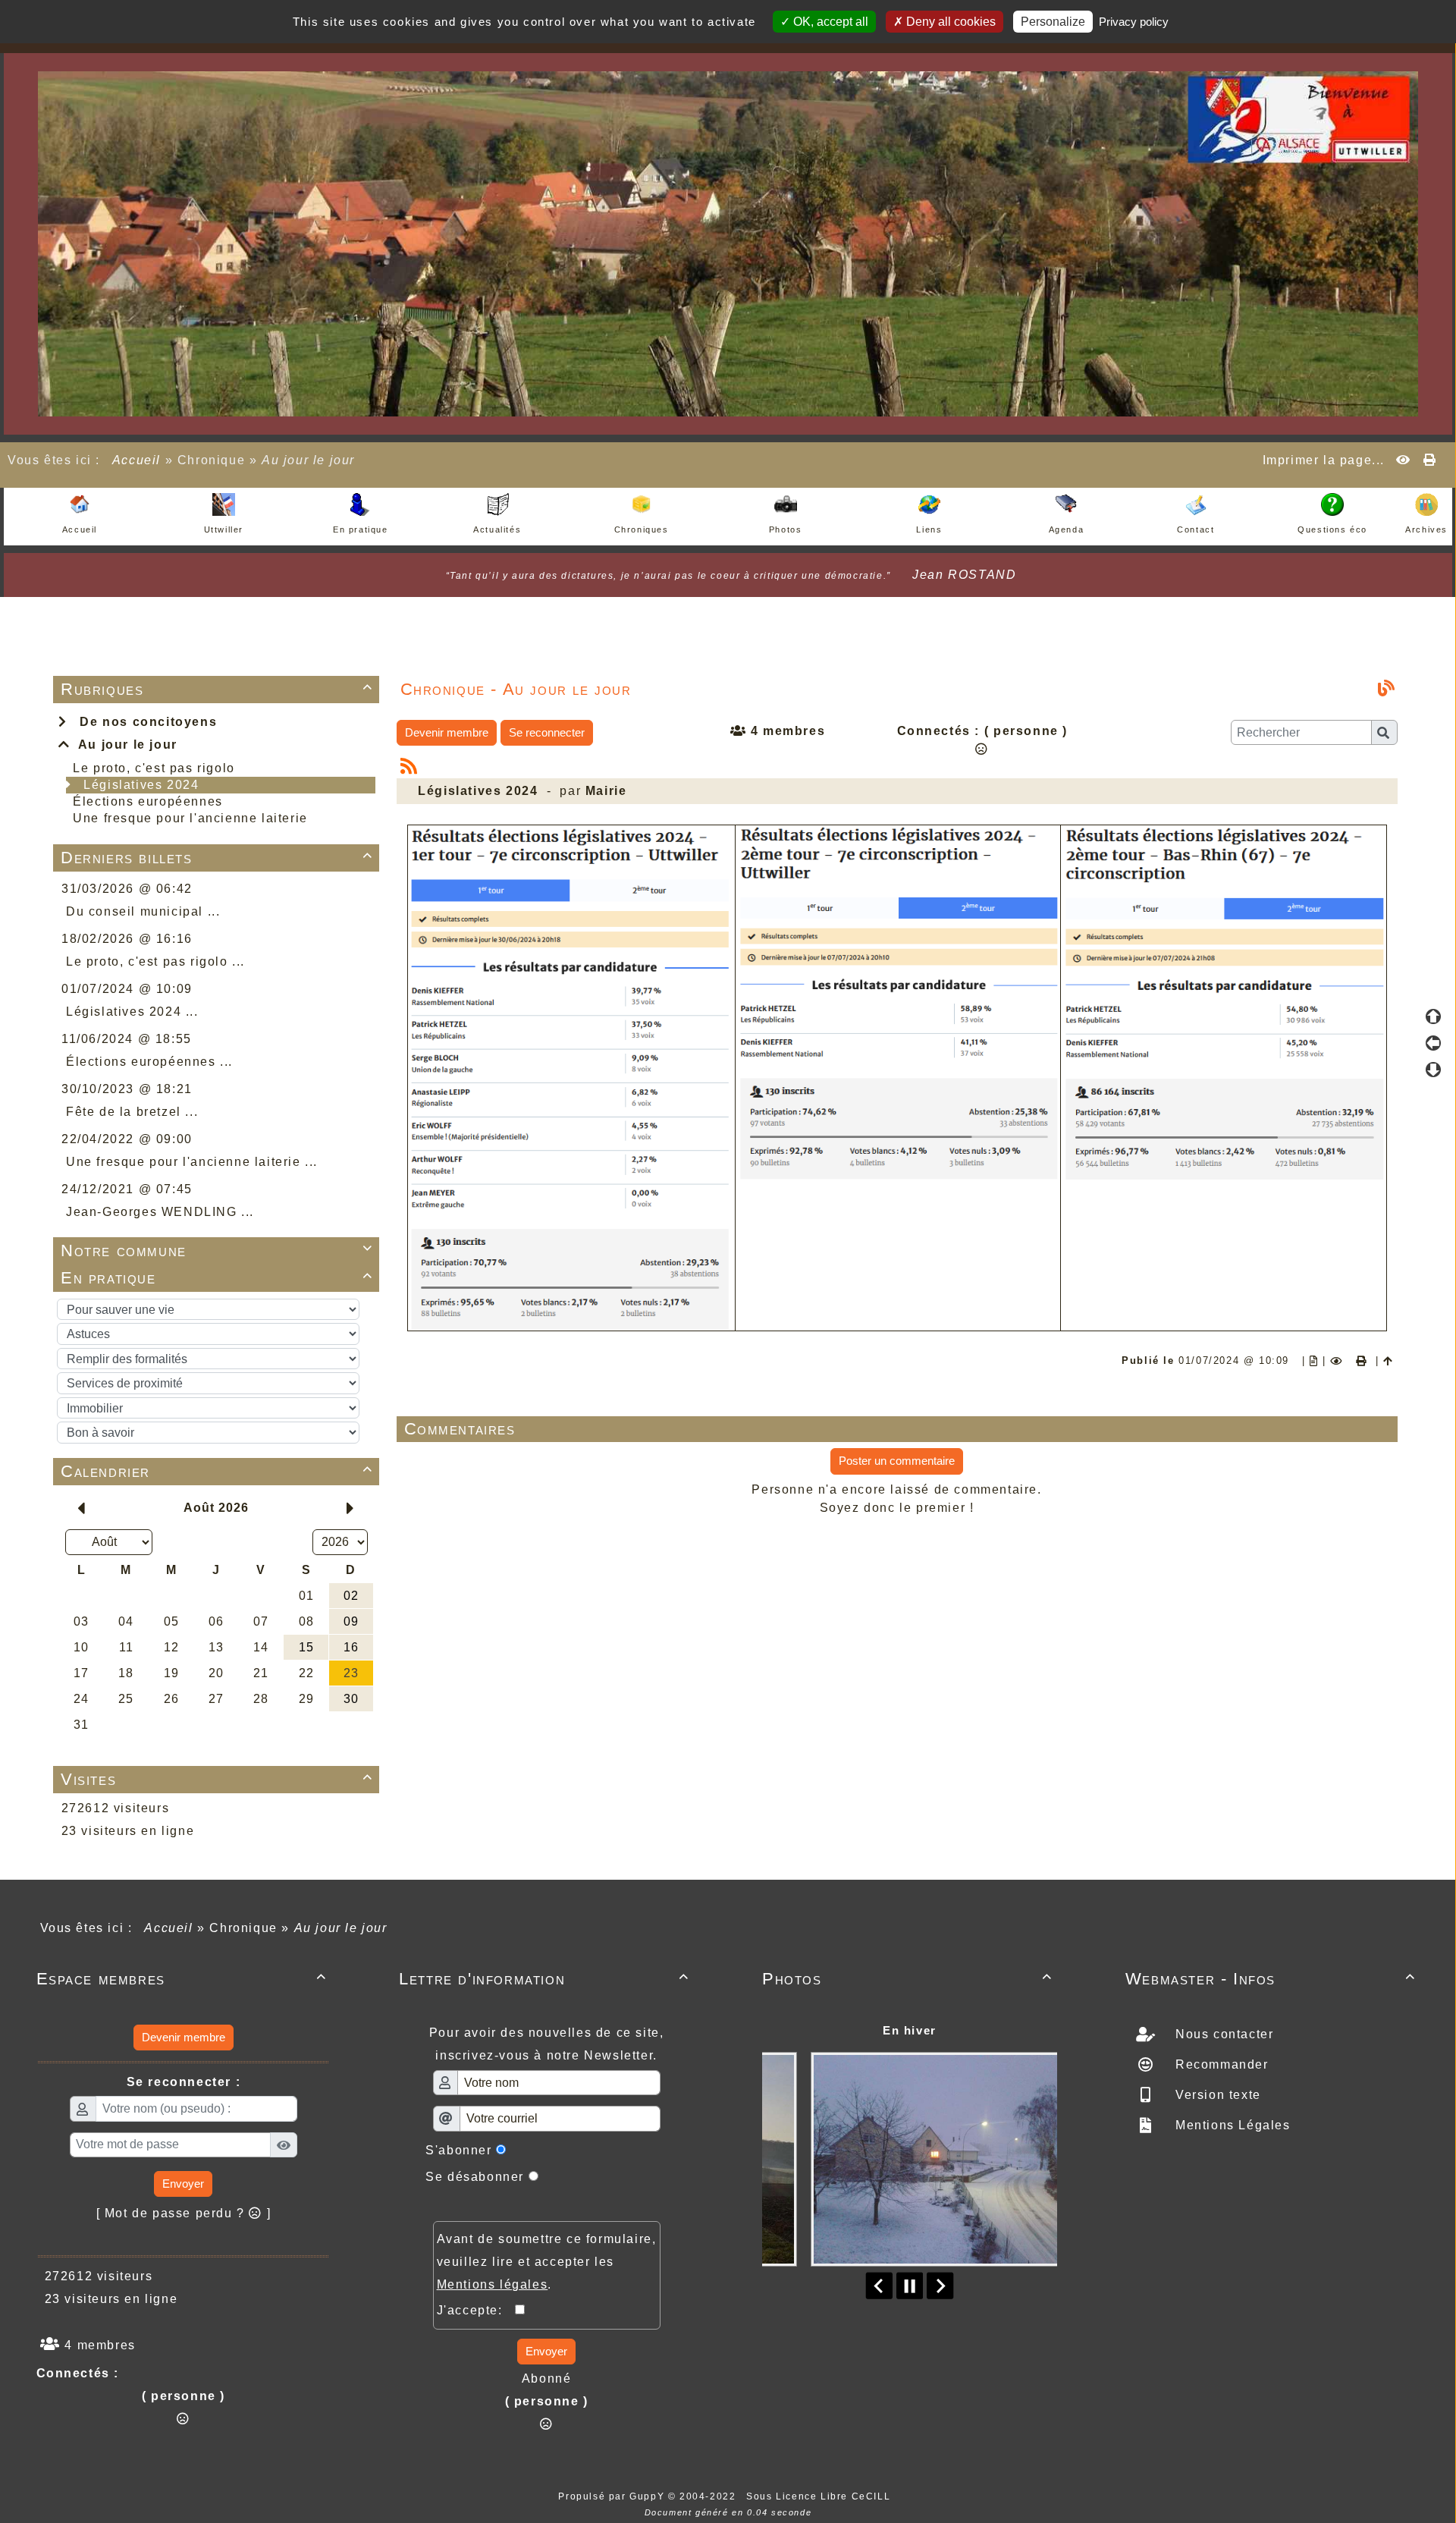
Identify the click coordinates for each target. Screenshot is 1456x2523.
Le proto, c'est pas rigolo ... (155, 961)
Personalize (1053, 22)
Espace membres (182, 1979)
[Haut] (1433, 1016)
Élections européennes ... (149, 1062)
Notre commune (217, 1251)
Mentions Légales (1230, 2125)
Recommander (1219, 2064)
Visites (217, 1779)
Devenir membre (447, 732)
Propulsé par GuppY (613, 2496)
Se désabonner (475, 2177)
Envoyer (183, 2184)
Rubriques (217, 689)
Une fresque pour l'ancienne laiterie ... (192, 1162)
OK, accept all (829, 22)
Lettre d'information (544, 1979)
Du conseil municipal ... (143, 911)
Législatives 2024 (141, 785)
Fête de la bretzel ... (132, 1112)
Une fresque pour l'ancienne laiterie (190, 818)
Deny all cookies (949, 22)
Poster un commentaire (897, 1461)
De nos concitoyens (144, 722)
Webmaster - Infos (1271, 1979)
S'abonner (458, 2150)
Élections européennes (148, 801)
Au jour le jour (124, 745)
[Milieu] (1433, 1043)
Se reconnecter (547, 732)
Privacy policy (1134, 22)
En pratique (217, 1278)
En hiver (910, 2030)
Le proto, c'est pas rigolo (154, 768)
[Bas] (1433, 1070)
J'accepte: (476, 2310)
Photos (907, 1979)
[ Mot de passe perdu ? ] (184, 2213)
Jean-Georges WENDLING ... (160, 1212)
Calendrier (217, 1471)
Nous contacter (1222, 2034)
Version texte (1216, 2095)
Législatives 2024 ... (132, 1012)
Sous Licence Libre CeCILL (820, 2496)
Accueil (136, 460)
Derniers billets (217, 858)
